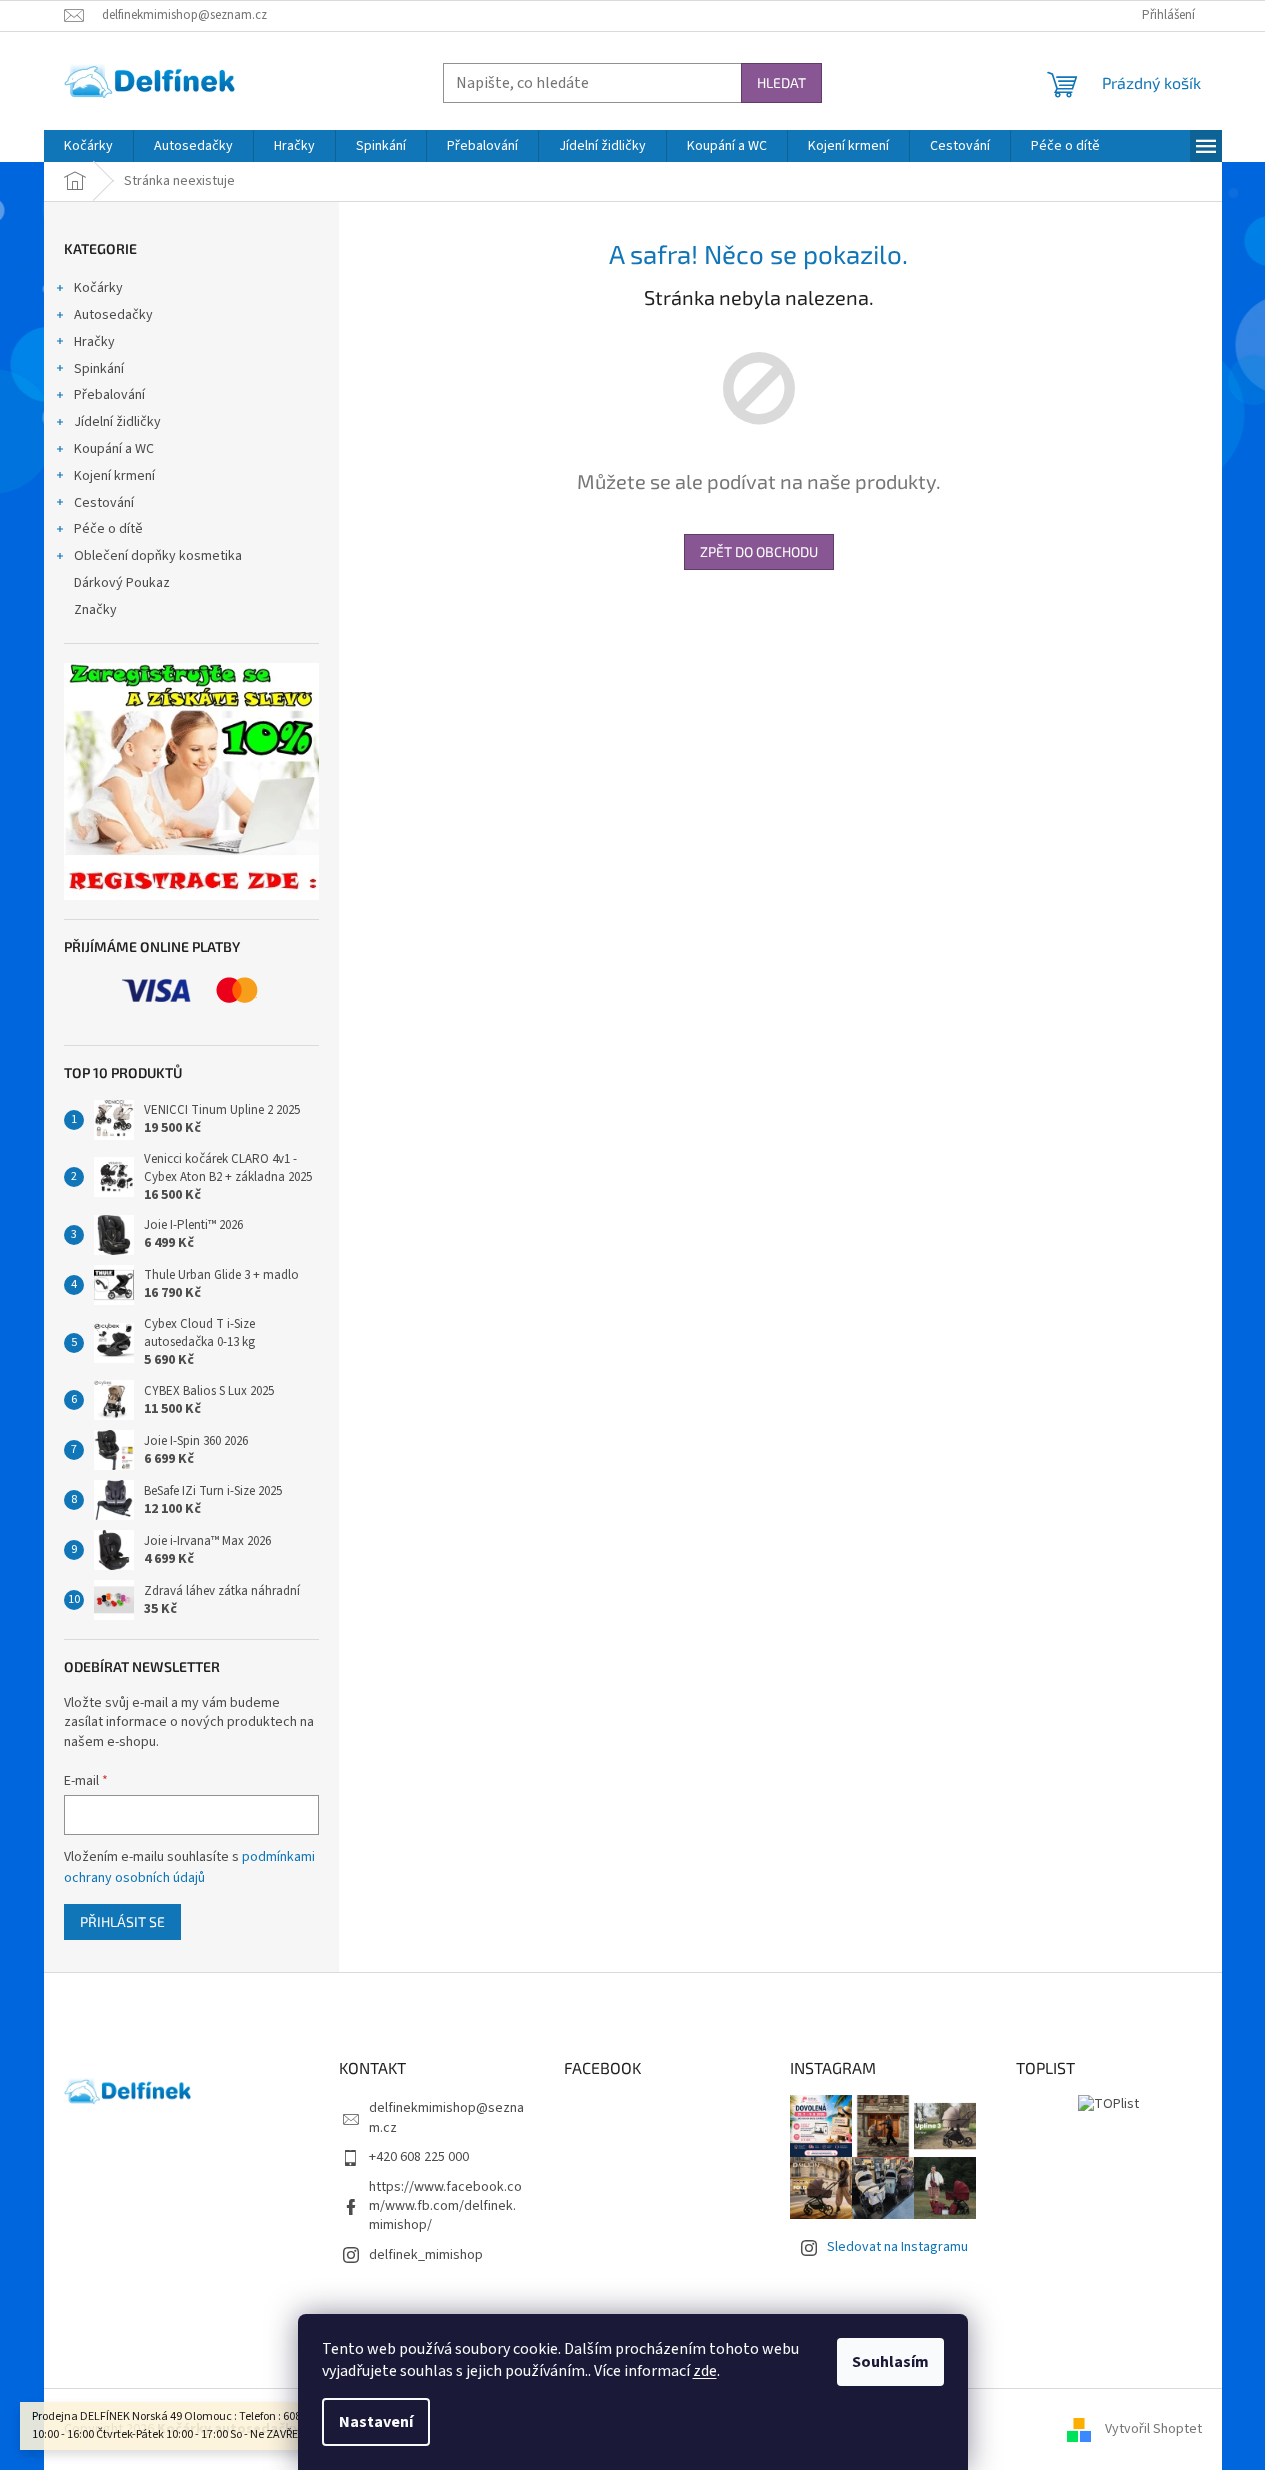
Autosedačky (113, 315)
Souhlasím (890, 2362)
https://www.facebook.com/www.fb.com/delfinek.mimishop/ (445, 2206)
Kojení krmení (114, 476)
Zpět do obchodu (759, 551)
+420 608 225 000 (419, 2157)
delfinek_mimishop (426, 2255)
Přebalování (109, 395)
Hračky (94, 342)
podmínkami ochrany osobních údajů (189, 1867)
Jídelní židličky (117, 422)
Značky (95, 610)
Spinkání (99, 369)
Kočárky (98, 288)
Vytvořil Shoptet (1153, 2429)
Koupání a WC (114, 449)
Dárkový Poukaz (122, 583)
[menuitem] (88, 146)
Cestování (104, 503)
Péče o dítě (108, 529)
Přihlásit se (122, 1921)
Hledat (781, 82)
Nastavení (376, 2422)
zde (705, 2371)
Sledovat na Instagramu (897, 2247)
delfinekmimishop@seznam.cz (446, 2117)
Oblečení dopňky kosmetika (158, 556)
